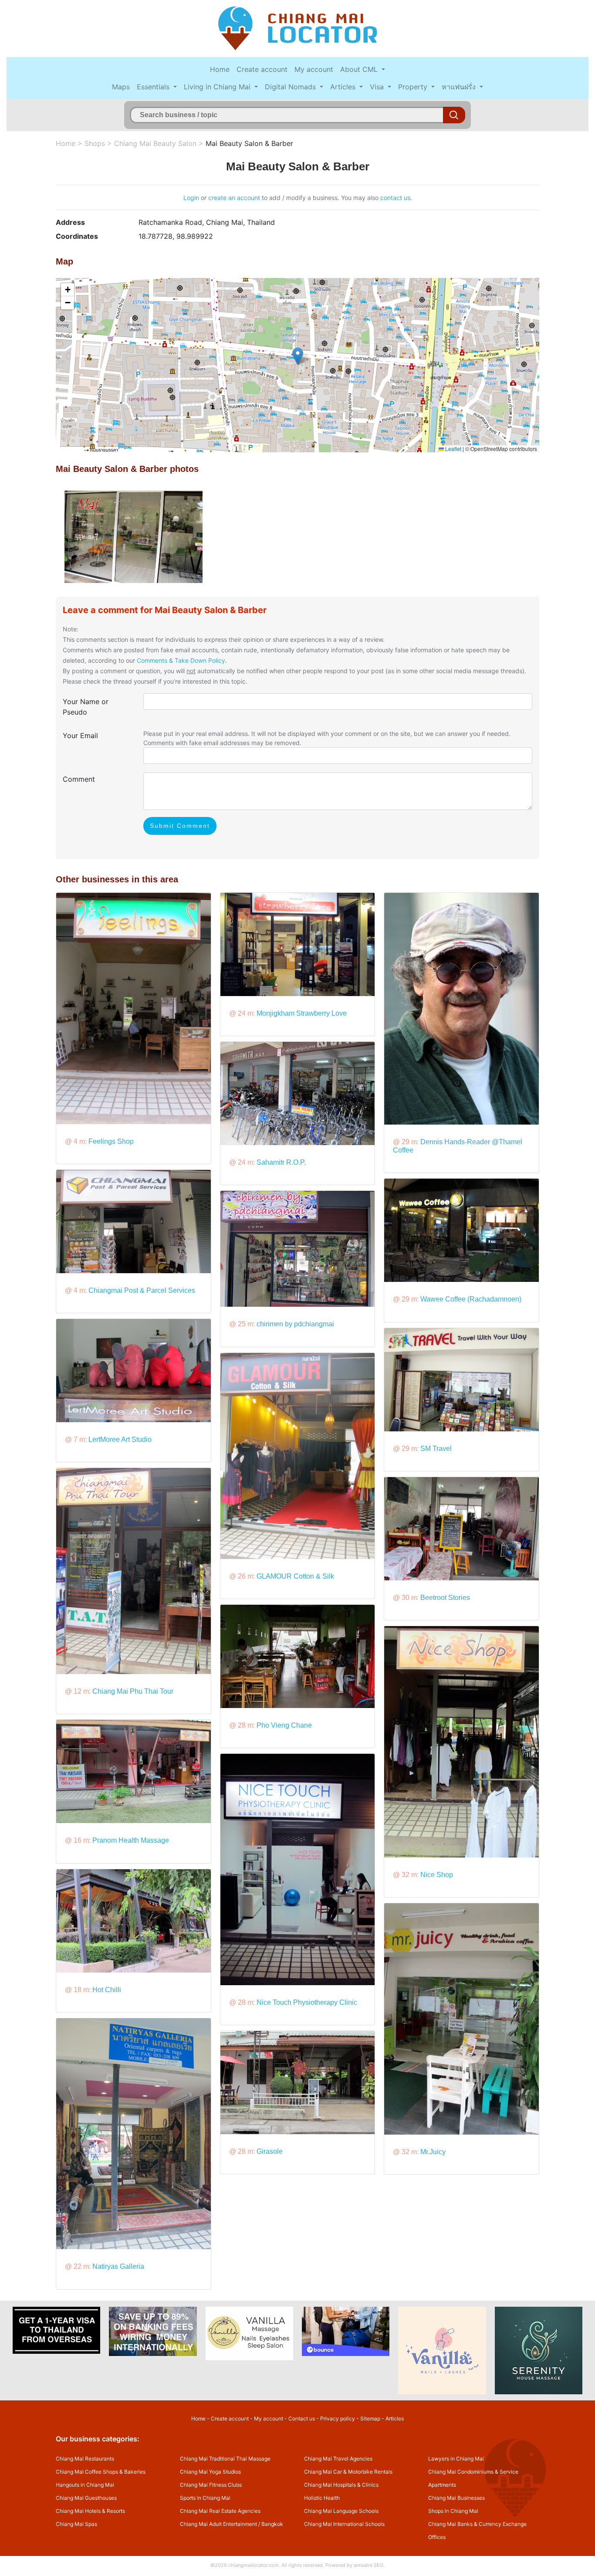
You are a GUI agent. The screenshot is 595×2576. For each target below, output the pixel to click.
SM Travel (436, 1449)
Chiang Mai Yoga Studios (210, 2472)
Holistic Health (322, 2498)
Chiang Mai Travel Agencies (338, 2459)
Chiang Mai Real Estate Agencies (220, 2511)
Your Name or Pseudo (86, 707)
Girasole (270, 2151)
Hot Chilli (107, 1990)
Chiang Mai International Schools (344, 2524)
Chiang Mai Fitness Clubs (211, 2485)
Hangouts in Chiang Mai (85, 2485)
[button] (298, 356)
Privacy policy (338, 2418)
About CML (360, 69)
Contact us (302, 2418)
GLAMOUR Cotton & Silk (295, 1576)
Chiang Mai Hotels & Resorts (90, 2511)
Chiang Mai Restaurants (85, 2459)
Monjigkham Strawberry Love (302, 1013)
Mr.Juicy (433, 2152)
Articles (344, 87)
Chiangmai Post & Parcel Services (142, 1290)
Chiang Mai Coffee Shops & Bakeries (101, 2472)
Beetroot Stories (445, 1598)
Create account (262, 69)
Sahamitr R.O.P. (281, 1162)
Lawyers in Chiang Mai (456, 2459)
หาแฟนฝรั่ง (460, 87)
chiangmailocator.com (254, 2565)
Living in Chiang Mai (218, 87)
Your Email (80, 736)
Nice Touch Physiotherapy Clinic (307, 2002)
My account (314, 69)
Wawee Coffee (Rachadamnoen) (471, 1299)
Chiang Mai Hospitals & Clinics (341, 2485)
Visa (378, 87)
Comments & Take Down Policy (181, 660)
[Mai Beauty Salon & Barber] (134, 536)
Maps (121, 87)
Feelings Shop (111, 1141)
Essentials (154, 87)
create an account (234, 198)
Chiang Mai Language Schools (341, 2511)
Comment (79, 779)
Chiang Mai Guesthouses (86, 2498)
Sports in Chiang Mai (205, 2498)
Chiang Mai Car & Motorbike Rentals (348, 2472)
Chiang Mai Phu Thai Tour (133, 1691)
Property (414, 87)
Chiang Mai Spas (76, 2524)
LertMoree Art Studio (120, 1439)
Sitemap (370, 2418)
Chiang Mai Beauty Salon (155, 143)
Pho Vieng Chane (284, 1725)
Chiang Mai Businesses (456, 2498)
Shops (95, 143)
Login (191, 198)
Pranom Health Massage (131, 1840)
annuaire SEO (368, 2565)
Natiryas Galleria (118, 2266)
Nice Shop (437, 1875)
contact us (395, 198)
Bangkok (272, 2524)
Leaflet (453, 449)
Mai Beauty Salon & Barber (249, 143)
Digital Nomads (291, 87)
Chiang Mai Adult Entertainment (218, 2524)
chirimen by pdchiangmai (295, 1324)
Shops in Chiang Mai (453, 2511)
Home (220, 69)
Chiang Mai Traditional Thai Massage (225, 2459)
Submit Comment (180, 826)
